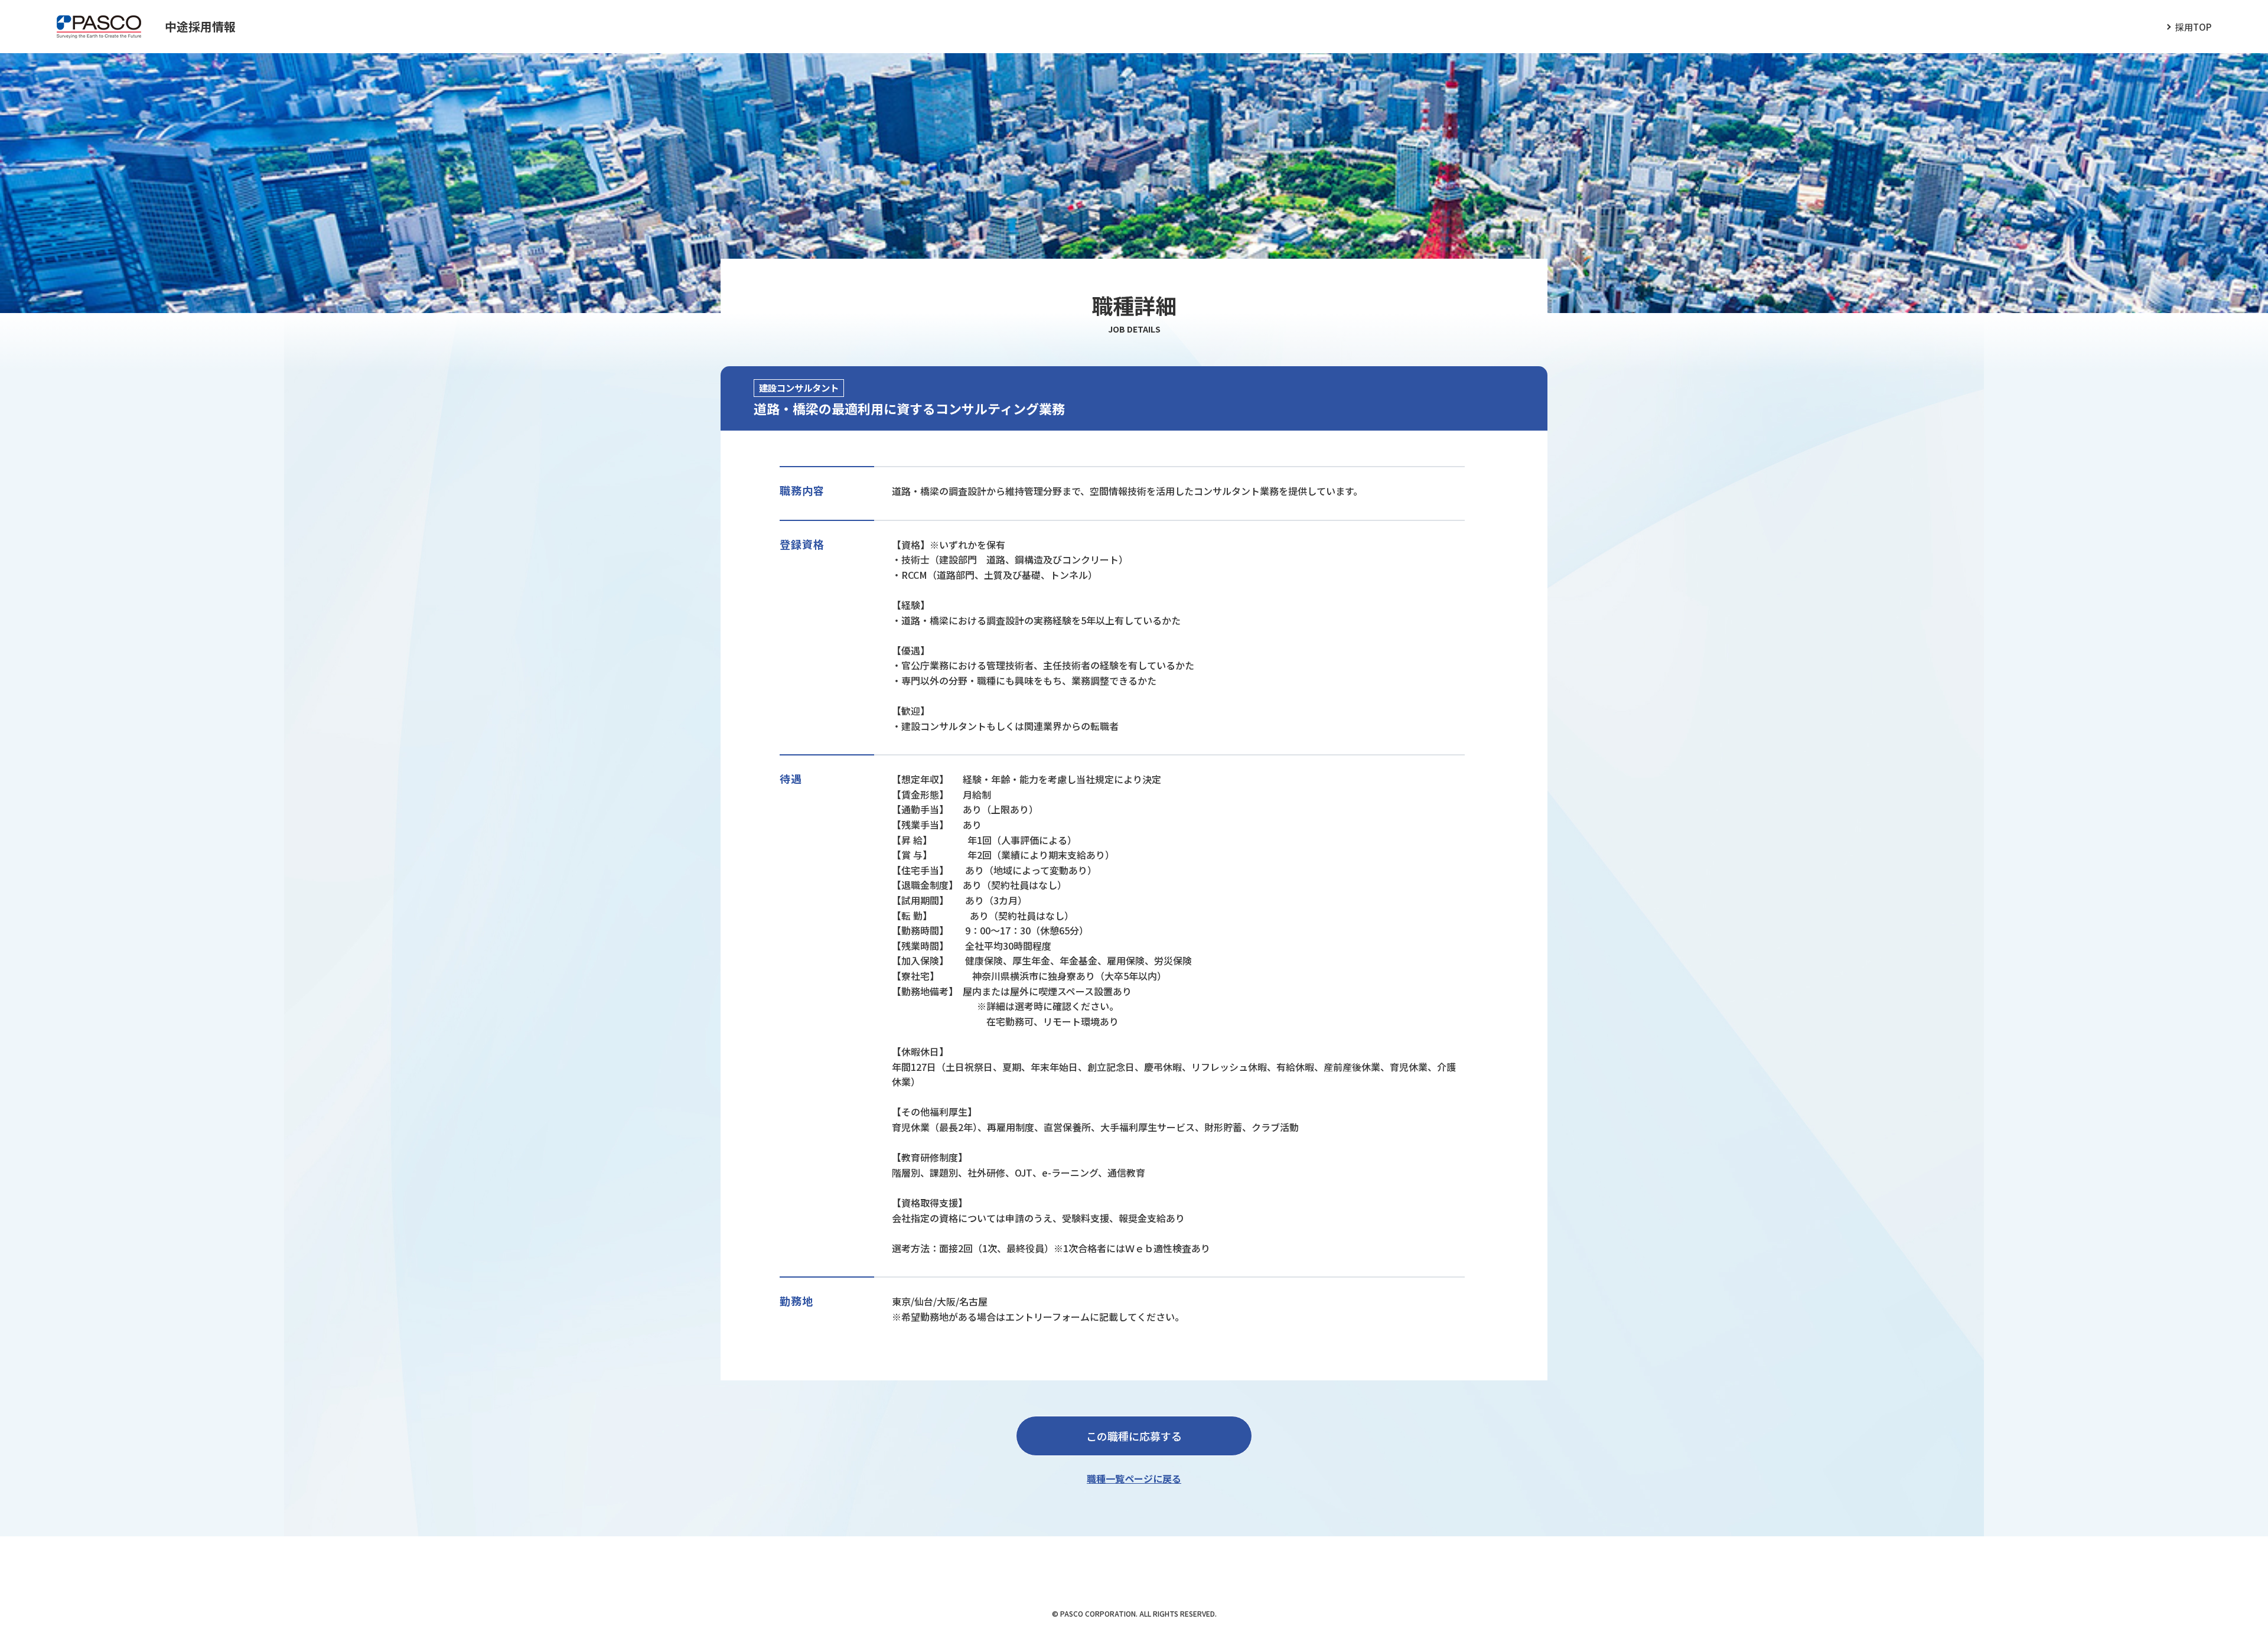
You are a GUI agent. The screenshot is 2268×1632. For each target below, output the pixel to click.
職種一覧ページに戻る (1134, 1478)
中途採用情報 (200, 26)
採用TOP (2193, 27)
